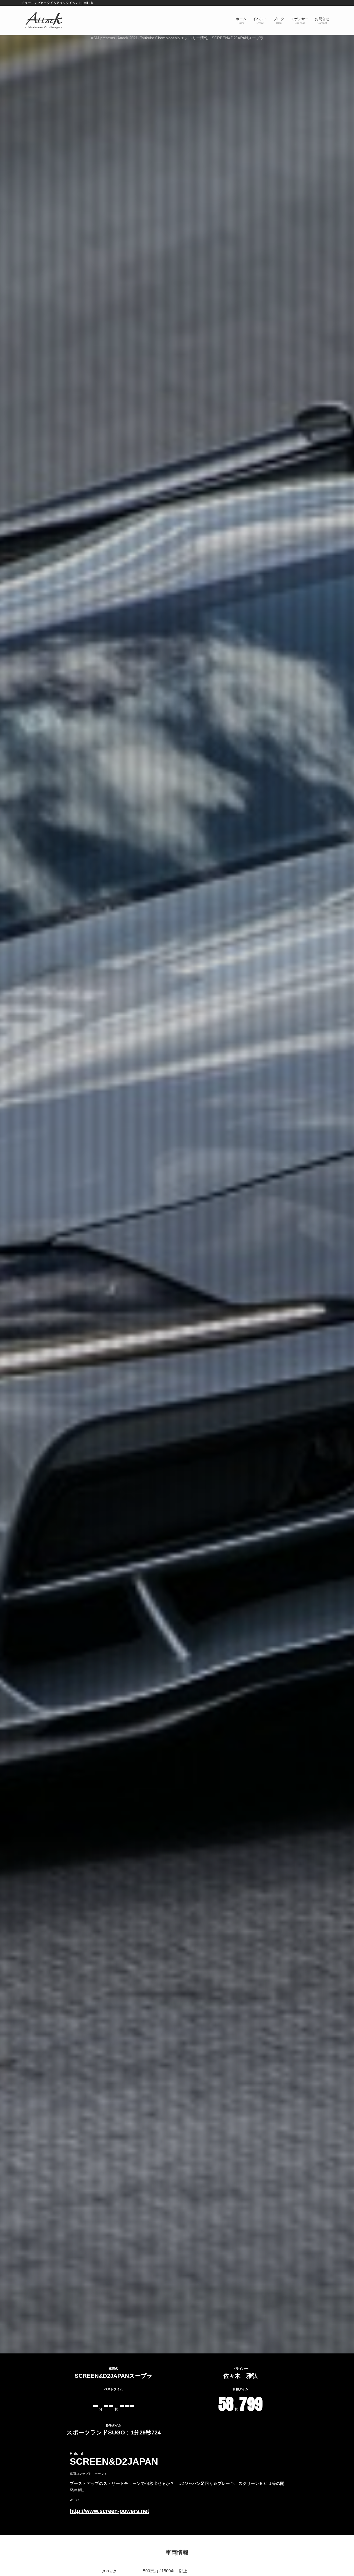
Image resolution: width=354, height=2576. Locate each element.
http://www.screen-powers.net (109, 2511)
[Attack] (44, 20)
